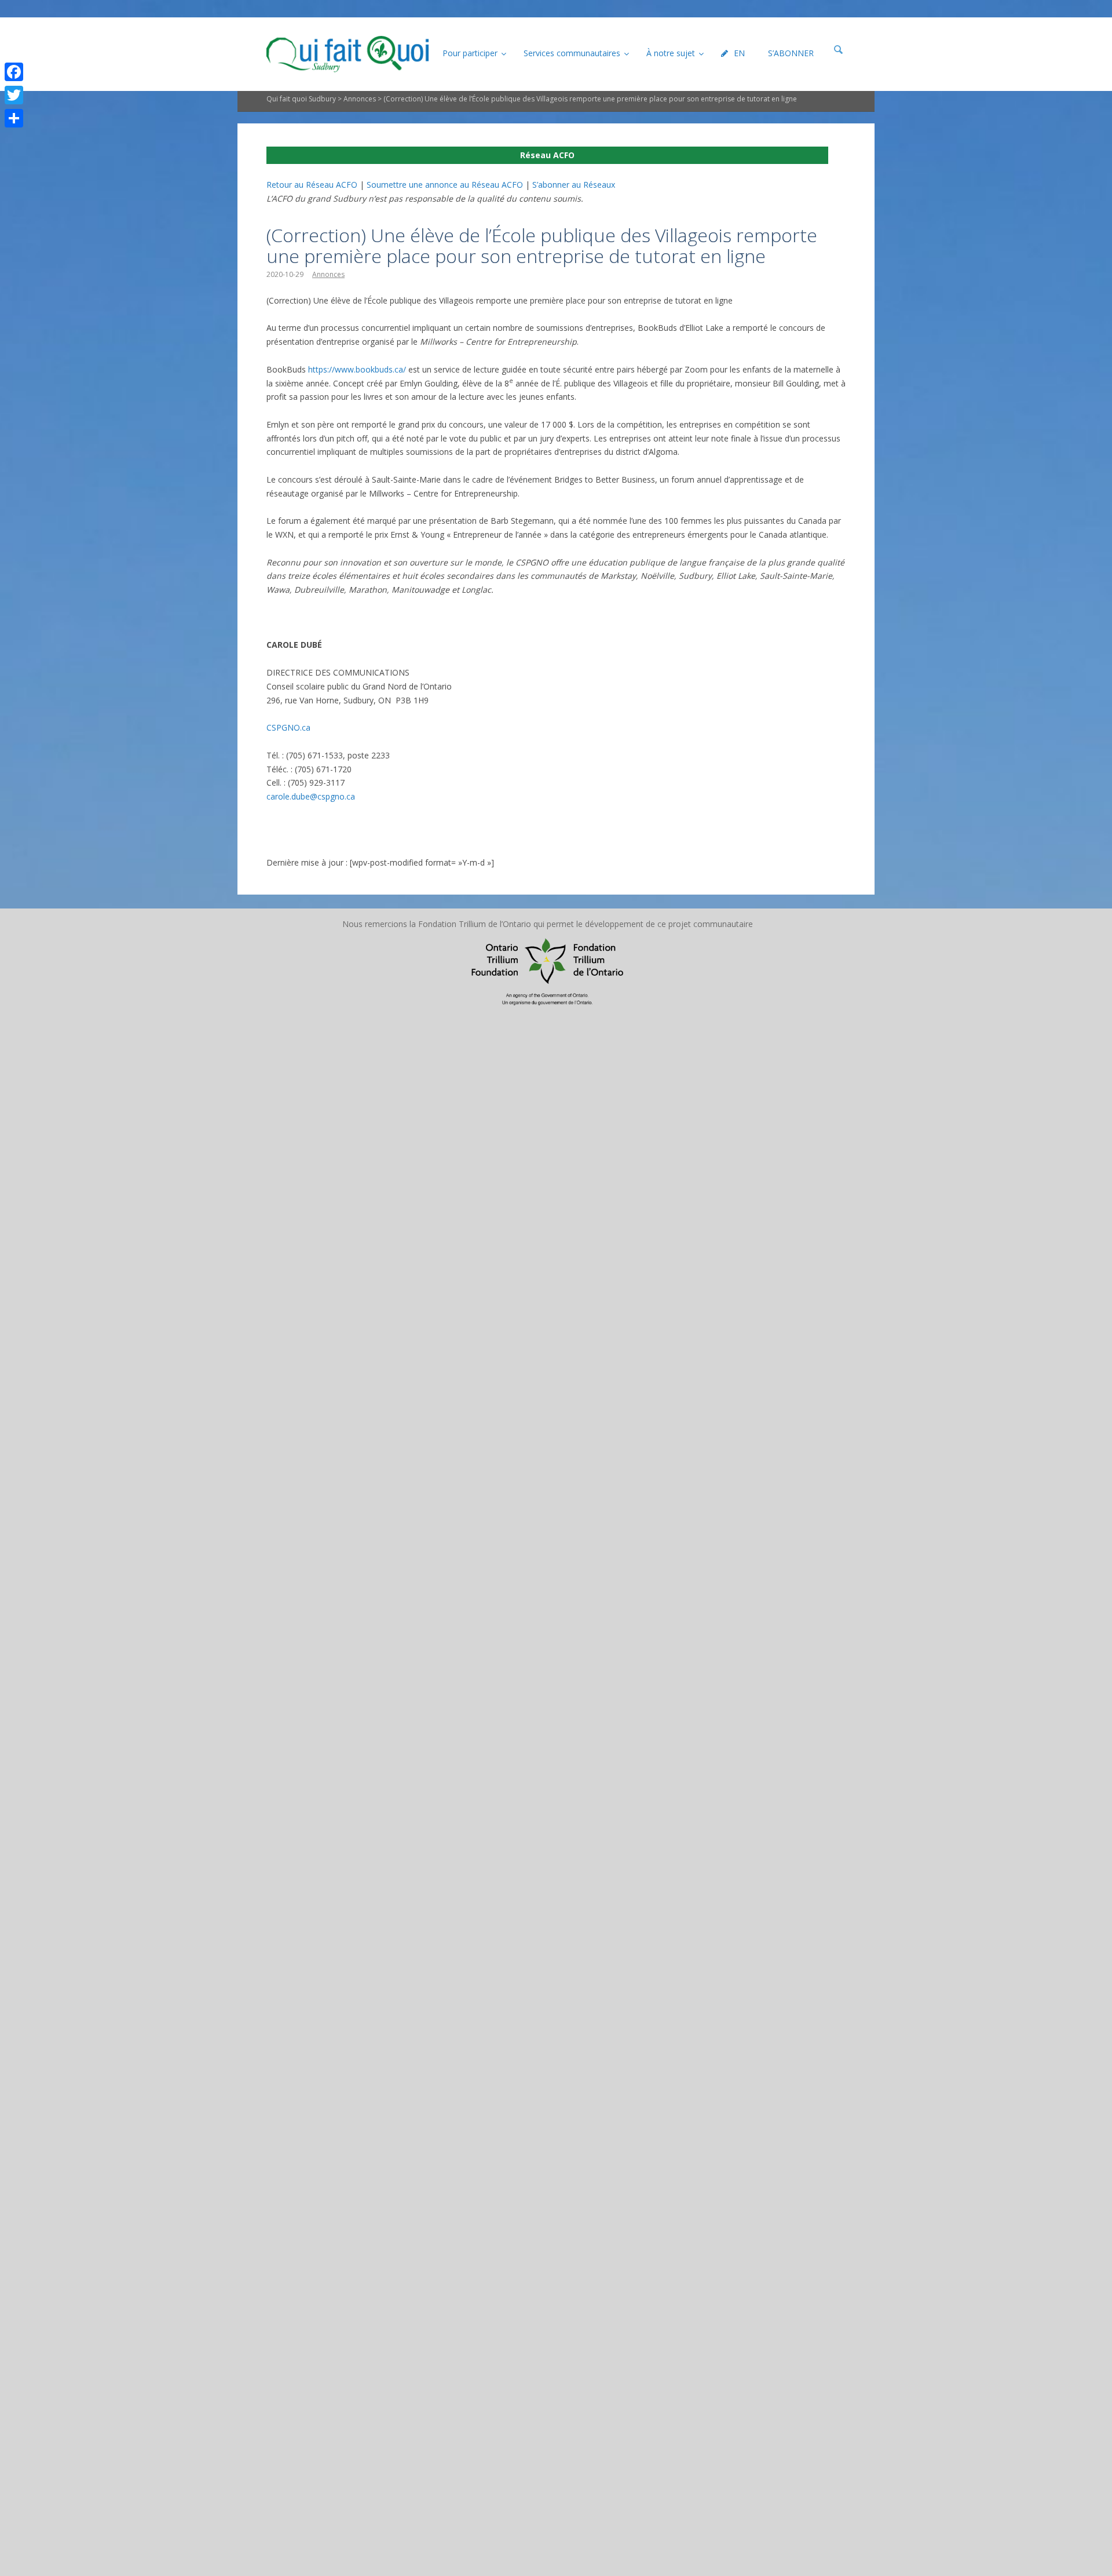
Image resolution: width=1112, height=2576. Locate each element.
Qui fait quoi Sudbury (301, 99)
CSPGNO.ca (288, 727)
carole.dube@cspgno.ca (311, 796)
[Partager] (14, 118)
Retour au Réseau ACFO (312, 185)
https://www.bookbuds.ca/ (357, 369)
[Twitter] (14, 95)
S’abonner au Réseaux (574, 185)
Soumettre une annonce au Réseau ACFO (445, 185)
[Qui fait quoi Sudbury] (348, 54)
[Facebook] (14, 72)
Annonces (360, 99)
